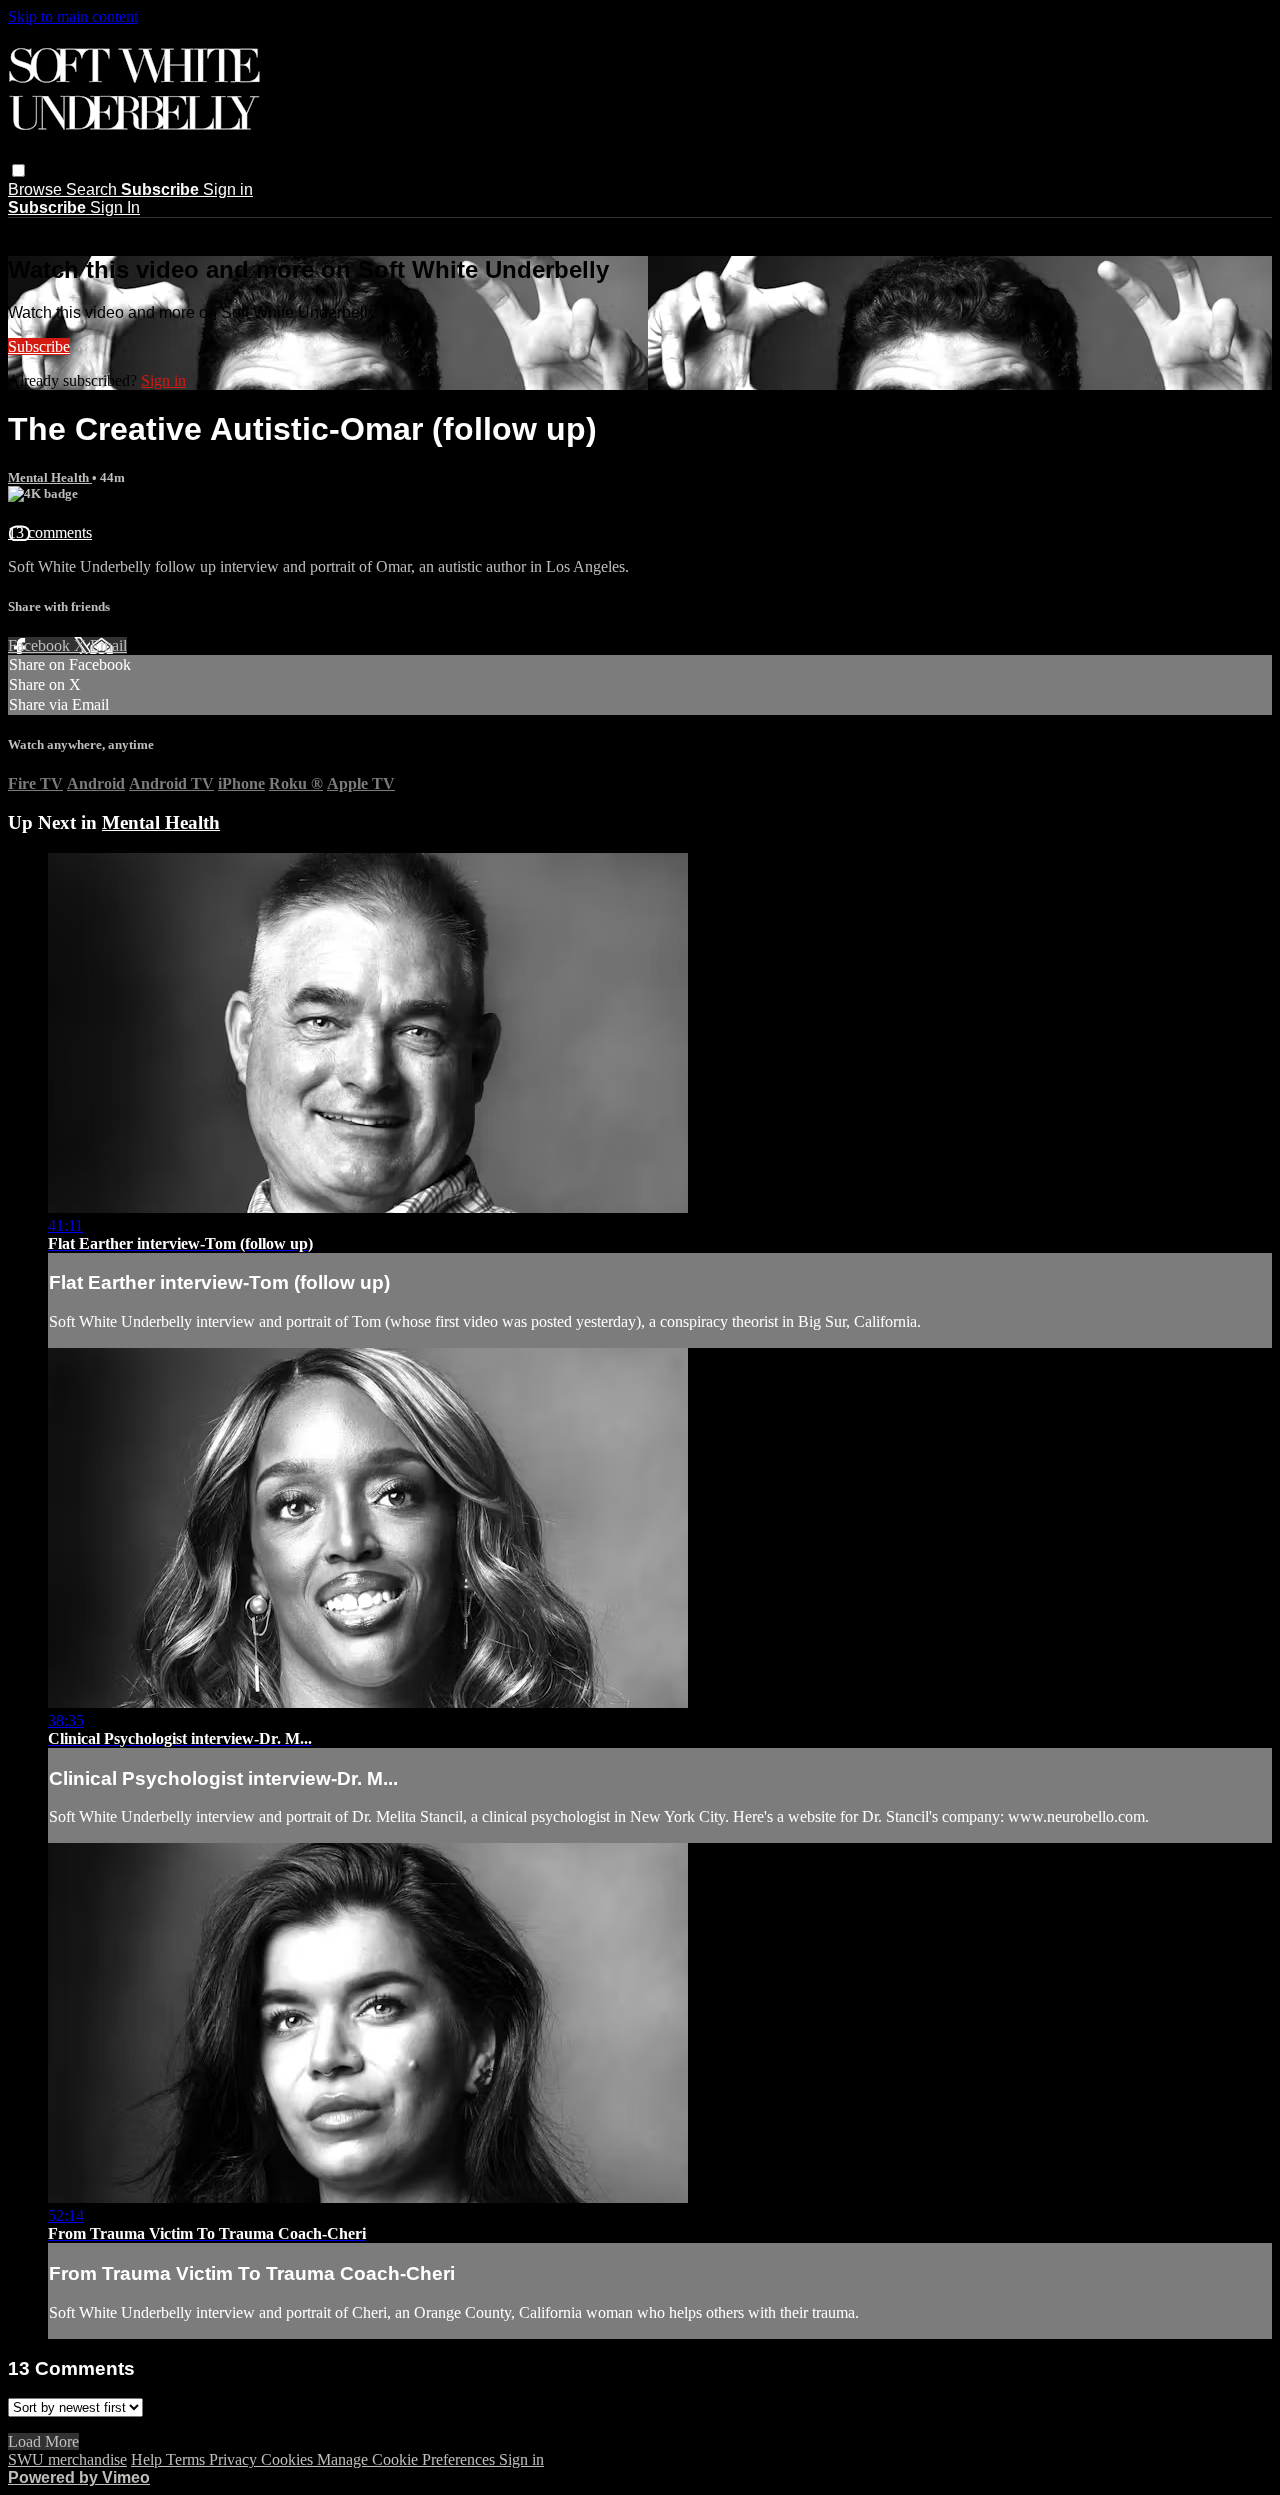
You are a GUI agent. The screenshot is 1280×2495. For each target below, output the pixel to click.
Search (93, 189)
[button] (18, 170)
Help (148, 2459)
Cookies (289, 2459)
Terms (187, 2459)
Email (108, 645)
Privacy (235, 2459)
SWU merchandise (67, 2459)
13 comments (50, 532)
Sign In (115, 207)
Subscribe (39, 346)
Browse (37, 189)
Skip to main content (73, 16)
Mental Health (50, 477)
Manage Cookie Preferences (408, 2459)
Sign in (228, 189)
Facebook (41, 645)
